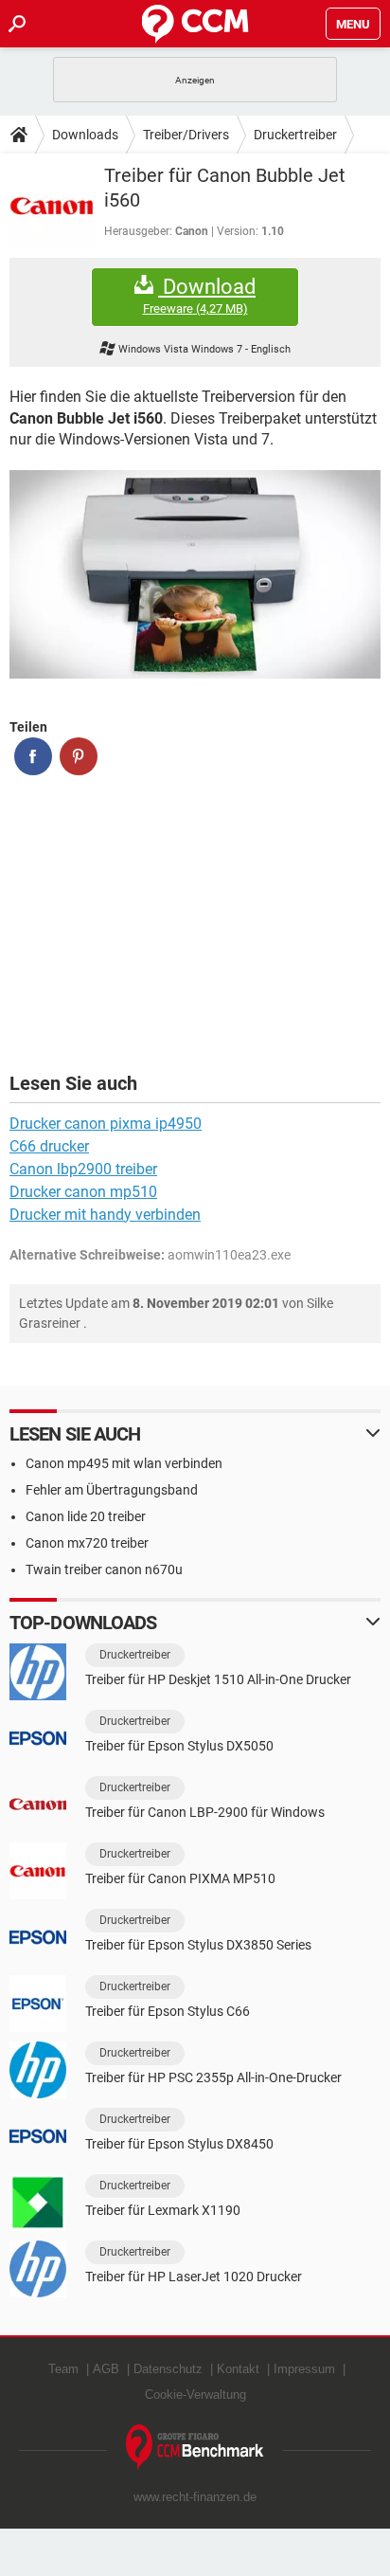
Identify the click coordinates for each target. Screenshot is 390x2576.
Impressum (304, 2369)
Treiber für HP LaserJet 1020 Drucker (194, 2277)
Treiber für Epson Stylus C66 (168, 2011)
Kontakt (238, 2369)
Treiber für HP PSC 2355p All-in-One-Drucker (213, 2077)
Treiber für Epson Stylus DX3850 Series (198, 1945)
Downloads (85, 135)
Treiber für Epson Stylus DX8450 (179, 2144)
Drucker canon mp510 (83, 1192)
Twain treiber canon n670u (104, 1569)
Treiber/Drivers (186, 135)
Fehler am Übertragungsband (112, 1490)
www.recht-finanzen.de (195, 2497)
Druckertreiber (295, 135)
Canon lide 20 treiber (86, 1516)
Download (200, 296)
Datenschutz (168, 2369)
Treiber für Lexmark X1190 (163, 2210)
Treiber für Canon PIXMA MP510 (180, 1878)
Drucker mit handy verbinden (105, 1215)
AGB (106, 2369)
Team (63, 2369)
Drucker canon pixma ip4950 (106, 1124)
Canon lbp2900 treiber (83, 1169)
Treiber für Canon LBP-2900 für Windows (205, 1812)
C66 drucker (49, 1146)
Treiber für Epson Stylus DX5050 (179, 1746)
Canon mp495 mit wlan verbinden (124, 1463)
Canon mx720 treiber (87, 1543)
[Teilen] (33, 756)
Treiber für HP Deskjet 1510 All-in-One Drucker (218, 1679)
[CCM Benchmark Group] (195, 2448)
